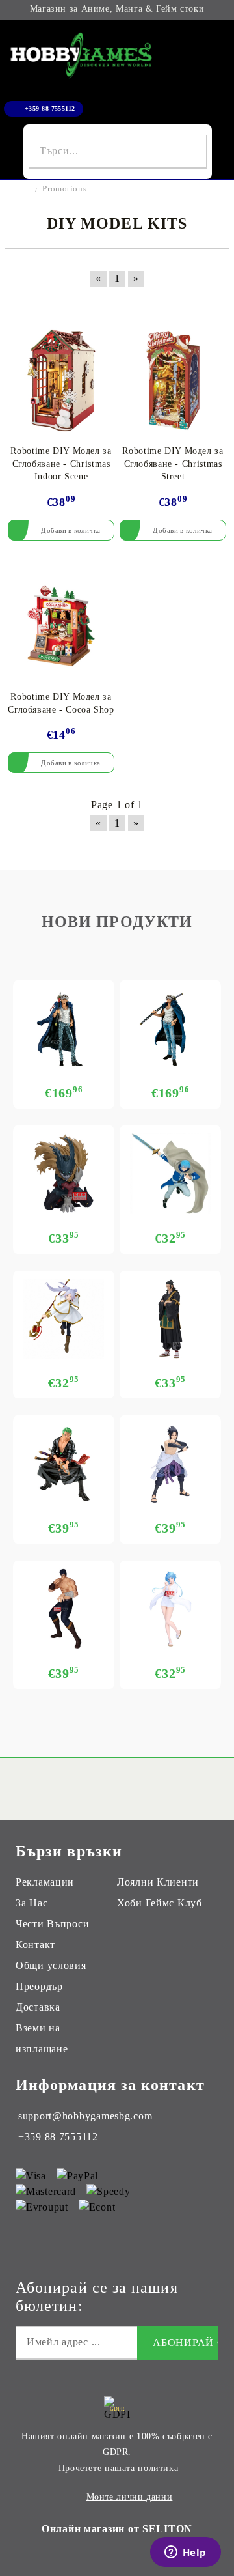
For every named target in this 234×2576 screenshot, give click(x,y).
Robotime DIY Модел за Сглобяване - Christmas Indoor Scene (61, 464)
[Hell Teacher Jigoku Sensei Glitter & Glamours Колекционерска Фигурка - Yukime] (170, 1609)
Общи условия (51, 1965)
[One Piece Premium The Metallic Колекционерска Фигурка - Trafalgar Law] (64, 1028)
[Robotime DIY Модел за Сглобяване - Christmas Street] (173, 380)
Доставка (38, 2007)
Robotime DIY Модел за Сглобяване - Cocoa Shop (61, 703)
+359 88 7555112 (50, 108)
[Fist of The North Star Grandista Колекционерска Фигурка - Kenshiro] (64, 1609)
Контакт (35, 1945)
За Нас (32, 1903)
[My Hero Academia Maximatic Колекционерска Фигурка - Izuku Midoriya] (64, 1174)
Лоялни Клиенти (158, 1882)
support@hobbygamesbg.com (85, 2116)
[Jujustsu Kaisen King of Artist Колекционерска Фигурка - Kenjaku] (170, 1319)
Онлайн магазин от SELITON (117, 2529)
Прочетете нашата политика (119, 2468)
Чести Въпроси (52, 1924)
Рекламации (45, 1882)
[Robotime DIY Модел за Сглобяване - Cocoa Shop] (61, 626)
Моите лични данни (130, 2497)
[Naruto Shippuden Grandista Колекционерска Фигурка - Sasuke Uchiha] (170, 1464)
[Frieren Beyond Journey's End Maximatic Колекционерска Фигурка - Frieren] (64, 1319)
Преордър (39, 1986)
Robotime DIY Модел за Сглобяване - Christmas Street (173, 464)
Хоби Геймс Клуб (160, 1903)
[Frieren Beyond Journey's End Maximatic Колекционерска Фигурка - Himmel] (170, 1174)
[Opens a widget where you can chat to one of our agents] (185, 2553)
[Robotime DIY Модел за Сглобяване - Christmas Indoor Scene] (61, 380)
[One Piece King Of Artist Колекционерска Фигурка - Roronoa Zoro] (64, 1464)
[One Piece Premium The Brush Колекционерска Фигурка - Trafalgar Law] (170, 1028)
